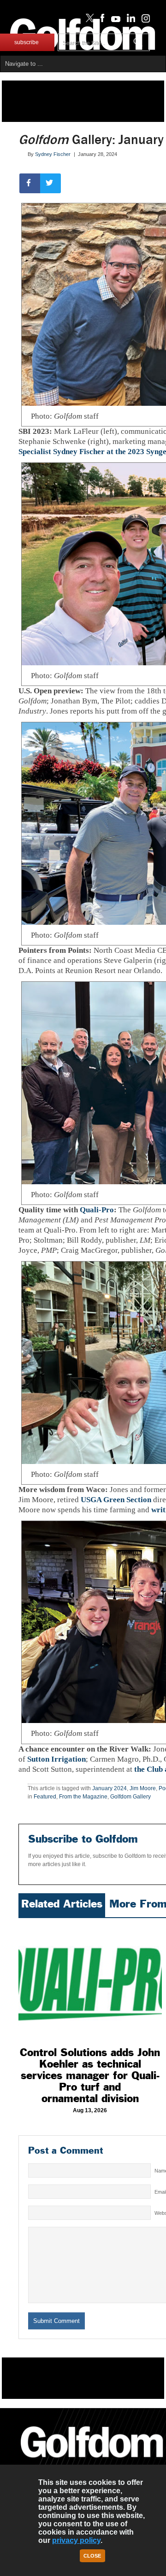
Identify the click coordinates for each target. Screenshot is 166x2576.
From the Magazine (83, 1797)
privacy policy (76, 2540)
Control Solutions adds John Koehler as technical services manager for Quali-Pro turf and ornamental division (90, 2075)
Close (92, 2556)
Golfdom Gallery (130, 1797)
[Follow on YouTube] (113, 20)
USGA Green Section (116, 1500)
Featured (45, 1797)
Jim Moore (143, 1788)
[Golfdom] (92, 2461)
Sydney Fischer (53, 154)
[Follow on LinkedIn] (129, 20)
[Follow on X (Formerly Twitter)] (88, 20)
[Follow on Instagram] (143, 20)
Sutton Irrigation (56, 1759)
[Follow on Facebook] (101, 20)
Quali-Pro (97, 1210)
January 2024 (110, 1788)
